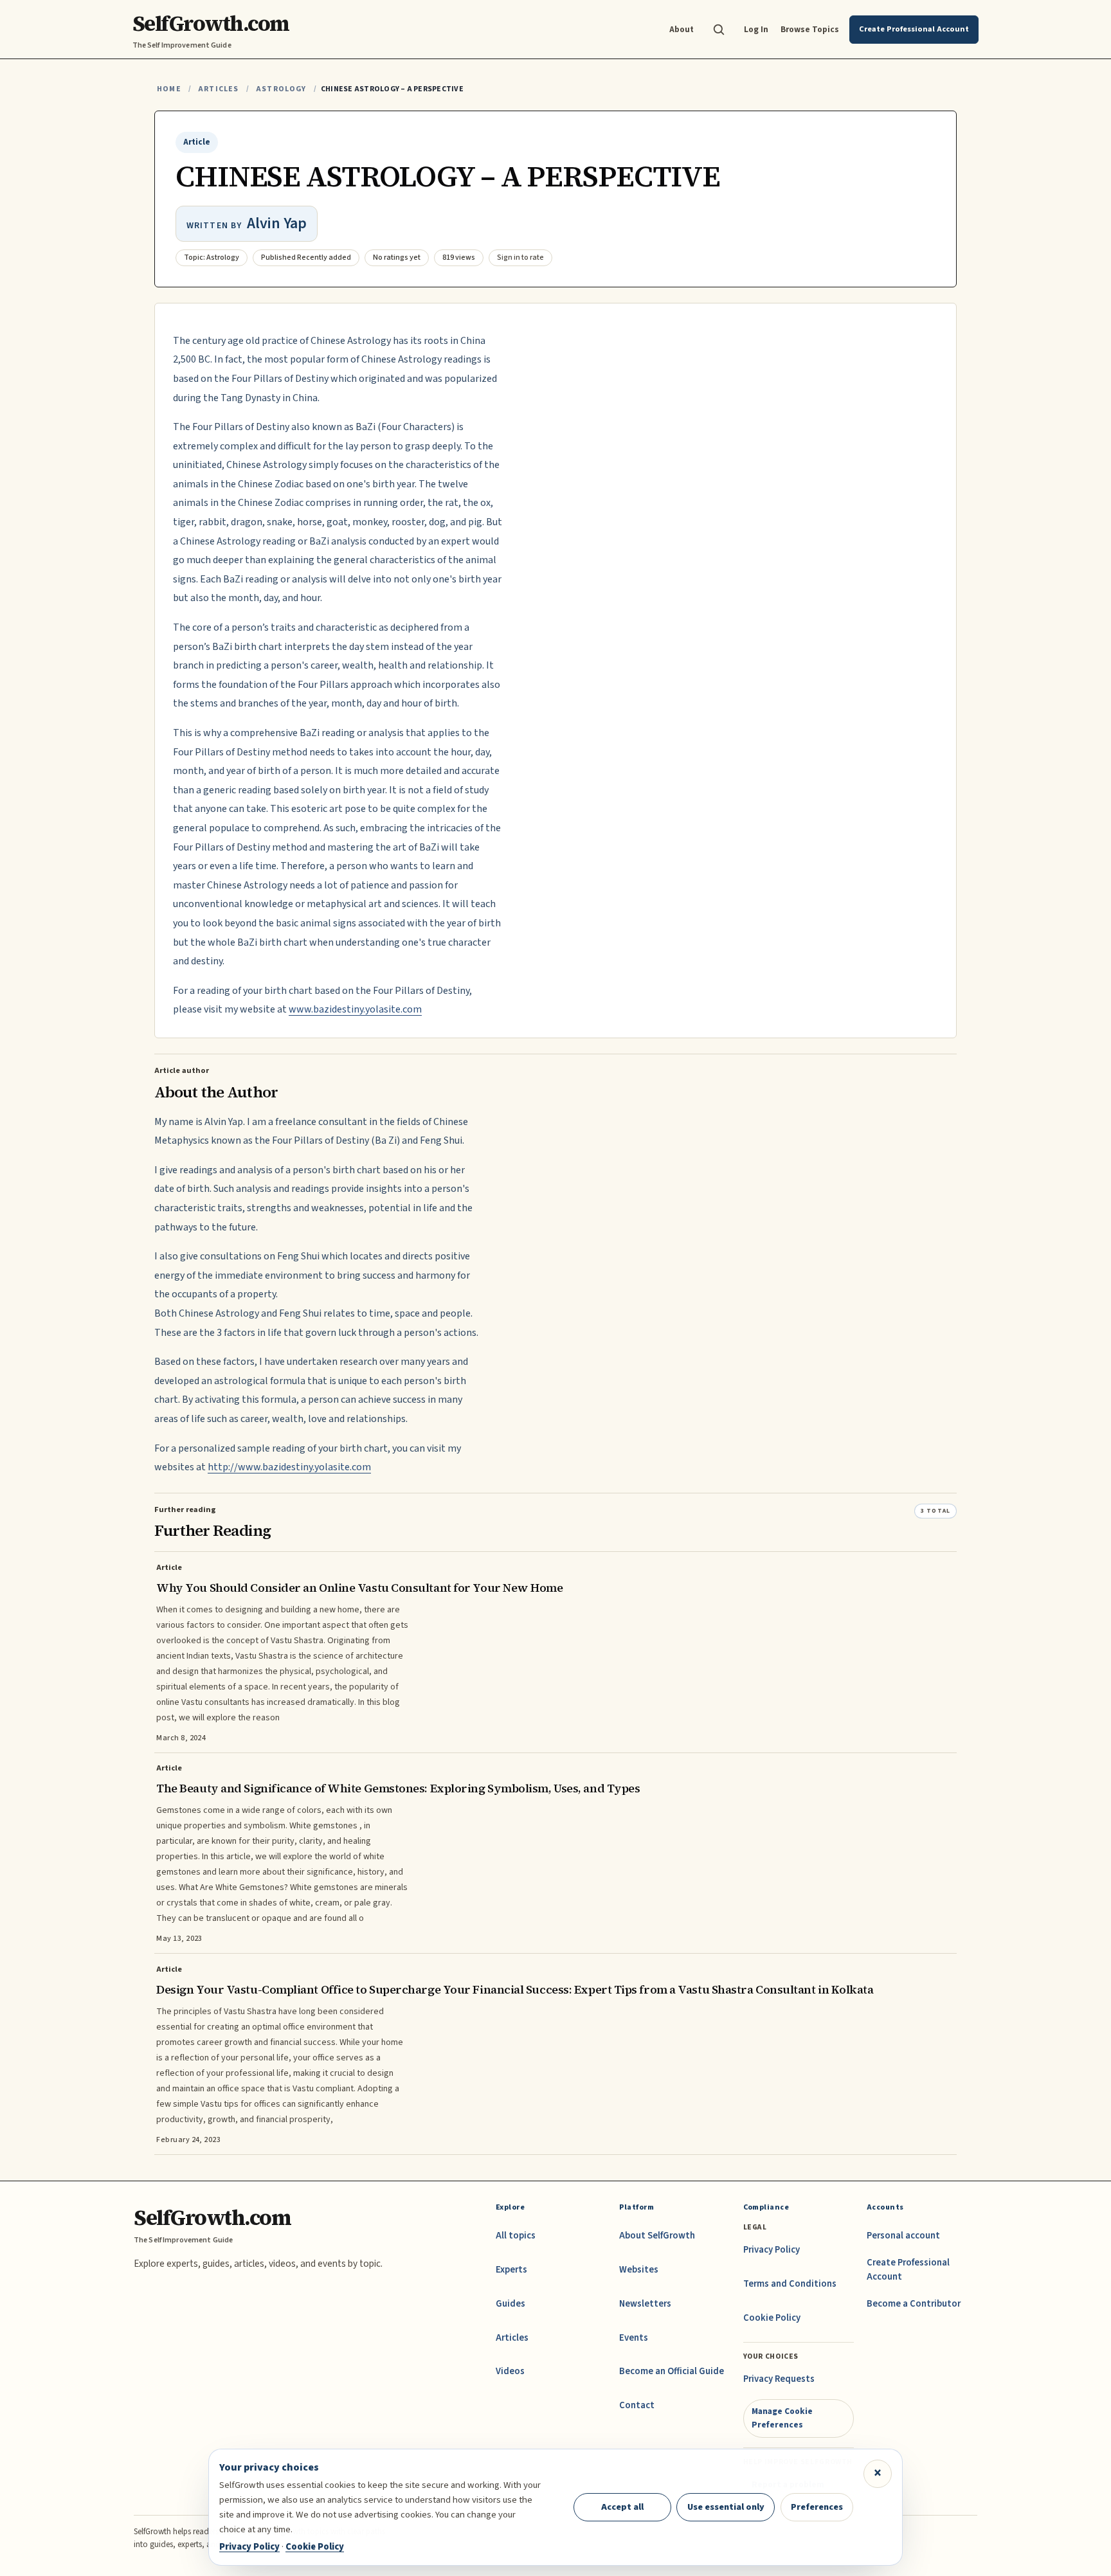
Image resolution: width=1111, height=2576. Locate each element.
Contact (637, 2405)
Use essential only (726, 2507)
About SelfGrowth (657, 2236)
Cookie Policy (772, 2318)
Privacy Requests (779, 2379)
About (682, 29)
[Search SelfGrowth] (719, 30)
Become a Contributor (914, 2304)
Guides (510, 2304)
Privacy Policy (772, 2250)
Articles (218, 89)
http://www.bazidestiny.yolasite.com (289, 1467)
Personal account (903, 2236)
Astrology (281, 89)
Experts (511, 2270)
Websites (639, 2270)
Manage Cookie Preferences (782, 2418)
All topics (516, 2236)
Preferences (817, 2507)
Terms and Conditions (790, 2284)
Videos (510, 2371)
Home (169, 89)
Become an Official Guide (672, 2371)
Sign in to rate (520, 257)
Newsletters (645, 2304)
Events (634, 2338)
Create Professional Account (908, 2270)
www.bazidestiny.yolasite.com (355, 1009)
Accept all (622, 2507)
